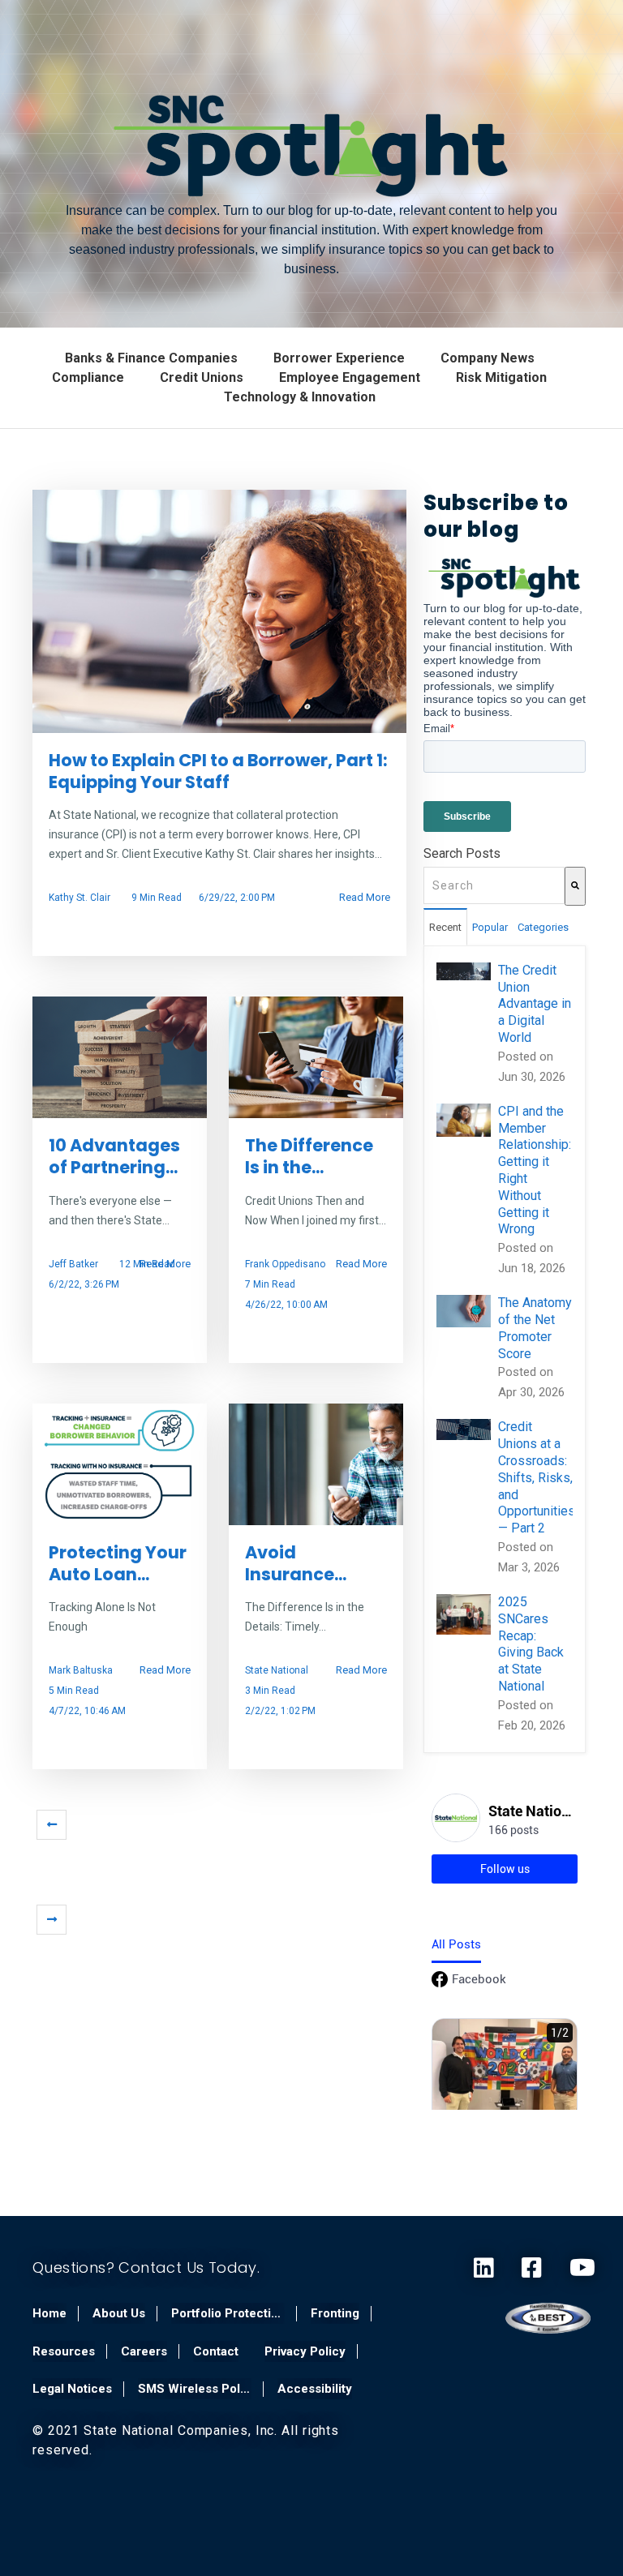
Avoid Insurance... (296, 1563)
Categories (543, 927)
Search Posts (462, 853)
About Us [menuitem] (119, 2313)
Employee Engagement (350, 377)
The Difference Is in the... (309, 1156)
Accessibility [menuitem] (315, 2389)
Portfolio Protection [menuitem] (228, 2313)
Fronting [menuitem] (335, 2313)
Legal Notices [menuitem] (72, 2389)
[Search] (575, 886)
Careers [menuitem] (144, 2351)
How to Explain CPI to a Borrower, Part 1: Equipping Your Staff (218, 771)
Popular (490, 927)
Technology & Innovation (300, 397)
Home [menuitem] (49, 2313)
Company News (488, 358)
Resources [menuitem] (64, 2351)
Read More (365, 897)
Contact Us (163, 2267)
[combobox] (494, 885)
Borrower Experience (339, 358)
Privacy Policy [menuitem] (305, 2351)
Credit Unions (202, 377)
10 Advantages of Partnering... (114, 1156)
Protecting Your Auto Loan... (118, 1563)
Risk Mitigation (501, 377)
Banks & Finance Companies (151, 358)
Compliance (88, 377)
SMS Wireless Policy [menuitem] (195, 2389)
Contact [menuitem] (216, 2351)
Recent (445, 927)
